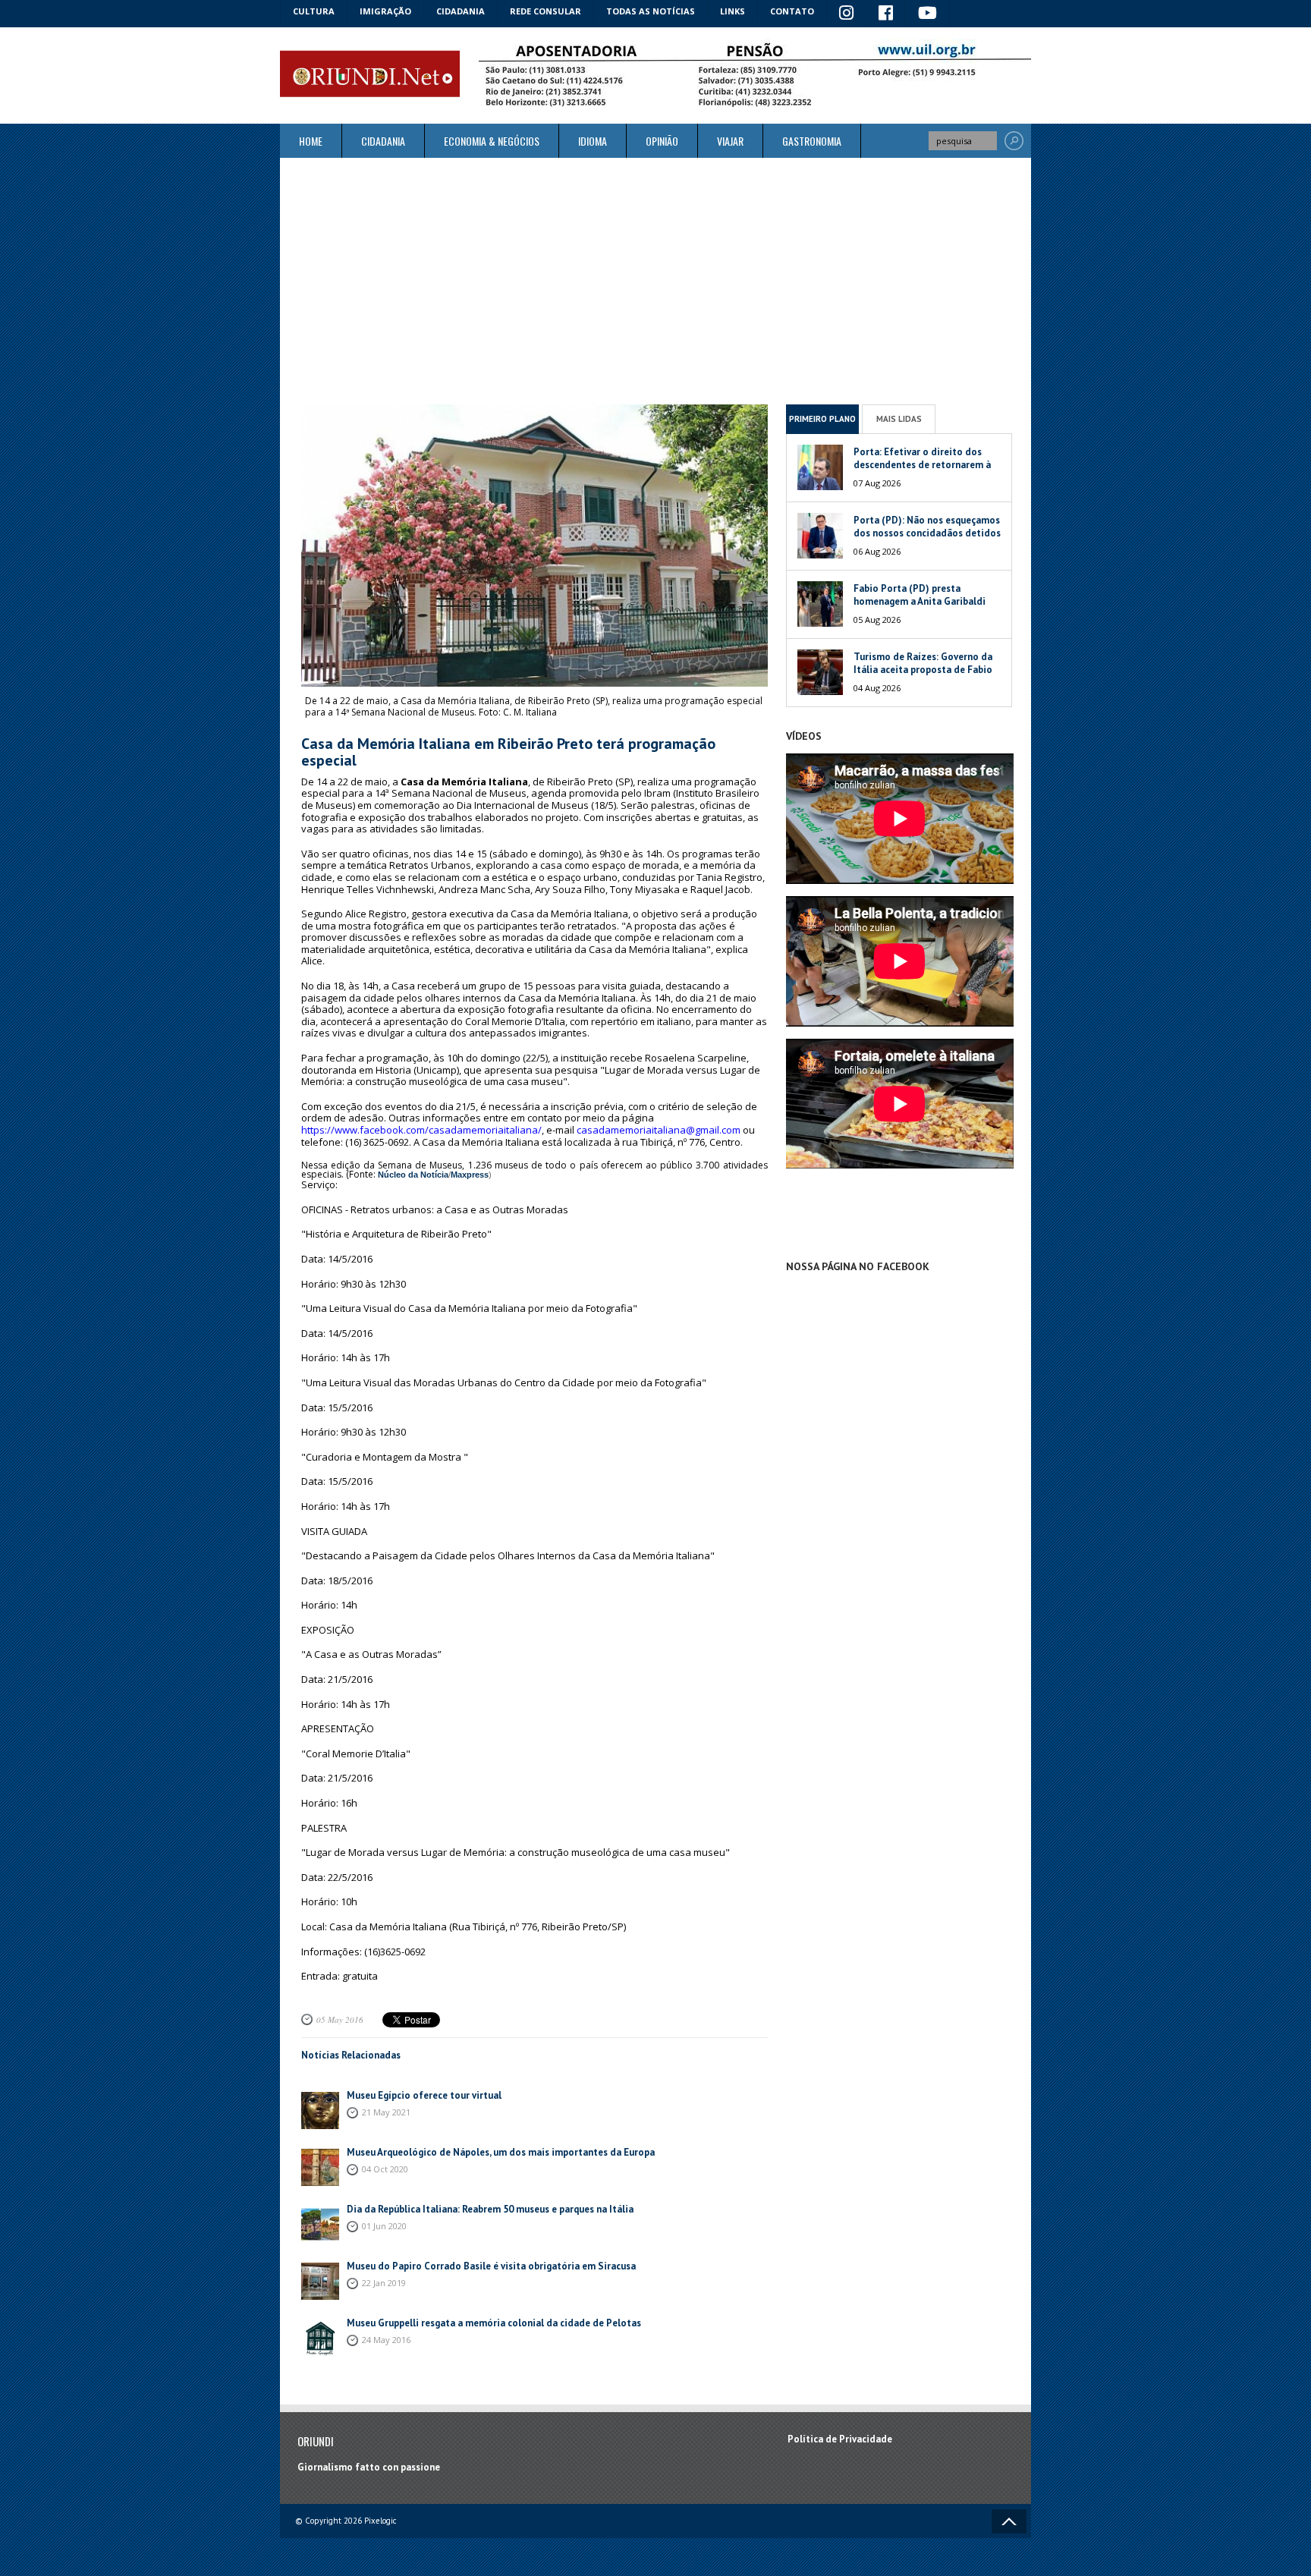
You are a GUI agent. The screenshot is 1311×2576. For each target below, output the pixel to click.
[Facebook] (886, 14)
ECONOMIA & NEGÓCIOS (492, 141)
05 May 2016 (340, 2019)
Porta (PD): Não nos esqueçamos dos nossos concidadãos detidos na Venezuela (927, 533)
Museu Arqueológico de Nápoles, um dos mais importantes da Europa (501, 2152)
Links (733, 11)
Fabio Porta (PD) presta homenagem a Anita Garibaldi (920, 595)
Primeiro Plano (822, 419)
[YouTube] (928, 14)
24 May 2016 (386, 2340)
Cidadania (461, 11)
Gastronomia (812, 141)
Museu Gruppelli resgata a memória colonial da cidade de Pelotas (494, 2323)
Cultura (314, 11)
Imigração (385, 11)
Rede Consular (545, 11)
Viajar (730, 141)
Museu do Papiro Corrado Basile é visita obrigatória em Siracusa (492, 2266)
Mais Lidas (899, 419)
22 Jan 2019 (384, 2283)
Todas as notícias (651, 11)
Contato (792, 11)
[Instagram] (847, 14)
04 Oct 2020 (385, 2169)
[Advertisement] (655, 281)
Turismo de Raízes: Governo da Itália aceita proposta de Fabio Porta (923, 670)
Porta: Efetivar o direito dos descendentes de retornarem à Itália (922, 465)
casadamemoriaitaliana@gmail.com (659, 1130)
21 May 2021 (386, 2112)
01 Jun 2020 (384, 2226)
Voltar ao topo (1009, 2521)
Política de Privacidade (840, 2439)
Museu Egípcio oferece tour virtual (424, 2095)
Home (311, 141)
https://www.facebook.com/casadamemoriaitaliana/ (421, 1130)
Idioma (593, 141)
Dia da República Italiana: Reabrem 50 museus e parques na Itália (490, 2209)
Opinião (662, 141)
